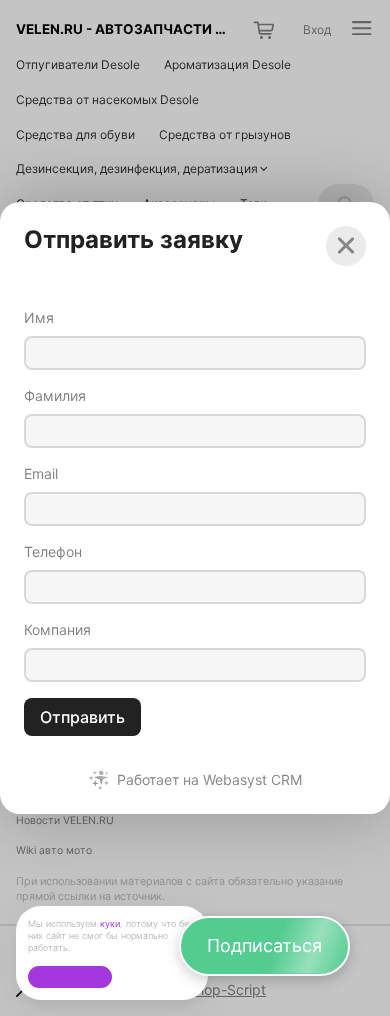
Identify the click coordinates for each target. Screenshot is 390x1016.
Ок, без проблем (69, 976)
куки (110, 923)
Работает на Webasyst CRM (209, 780)
